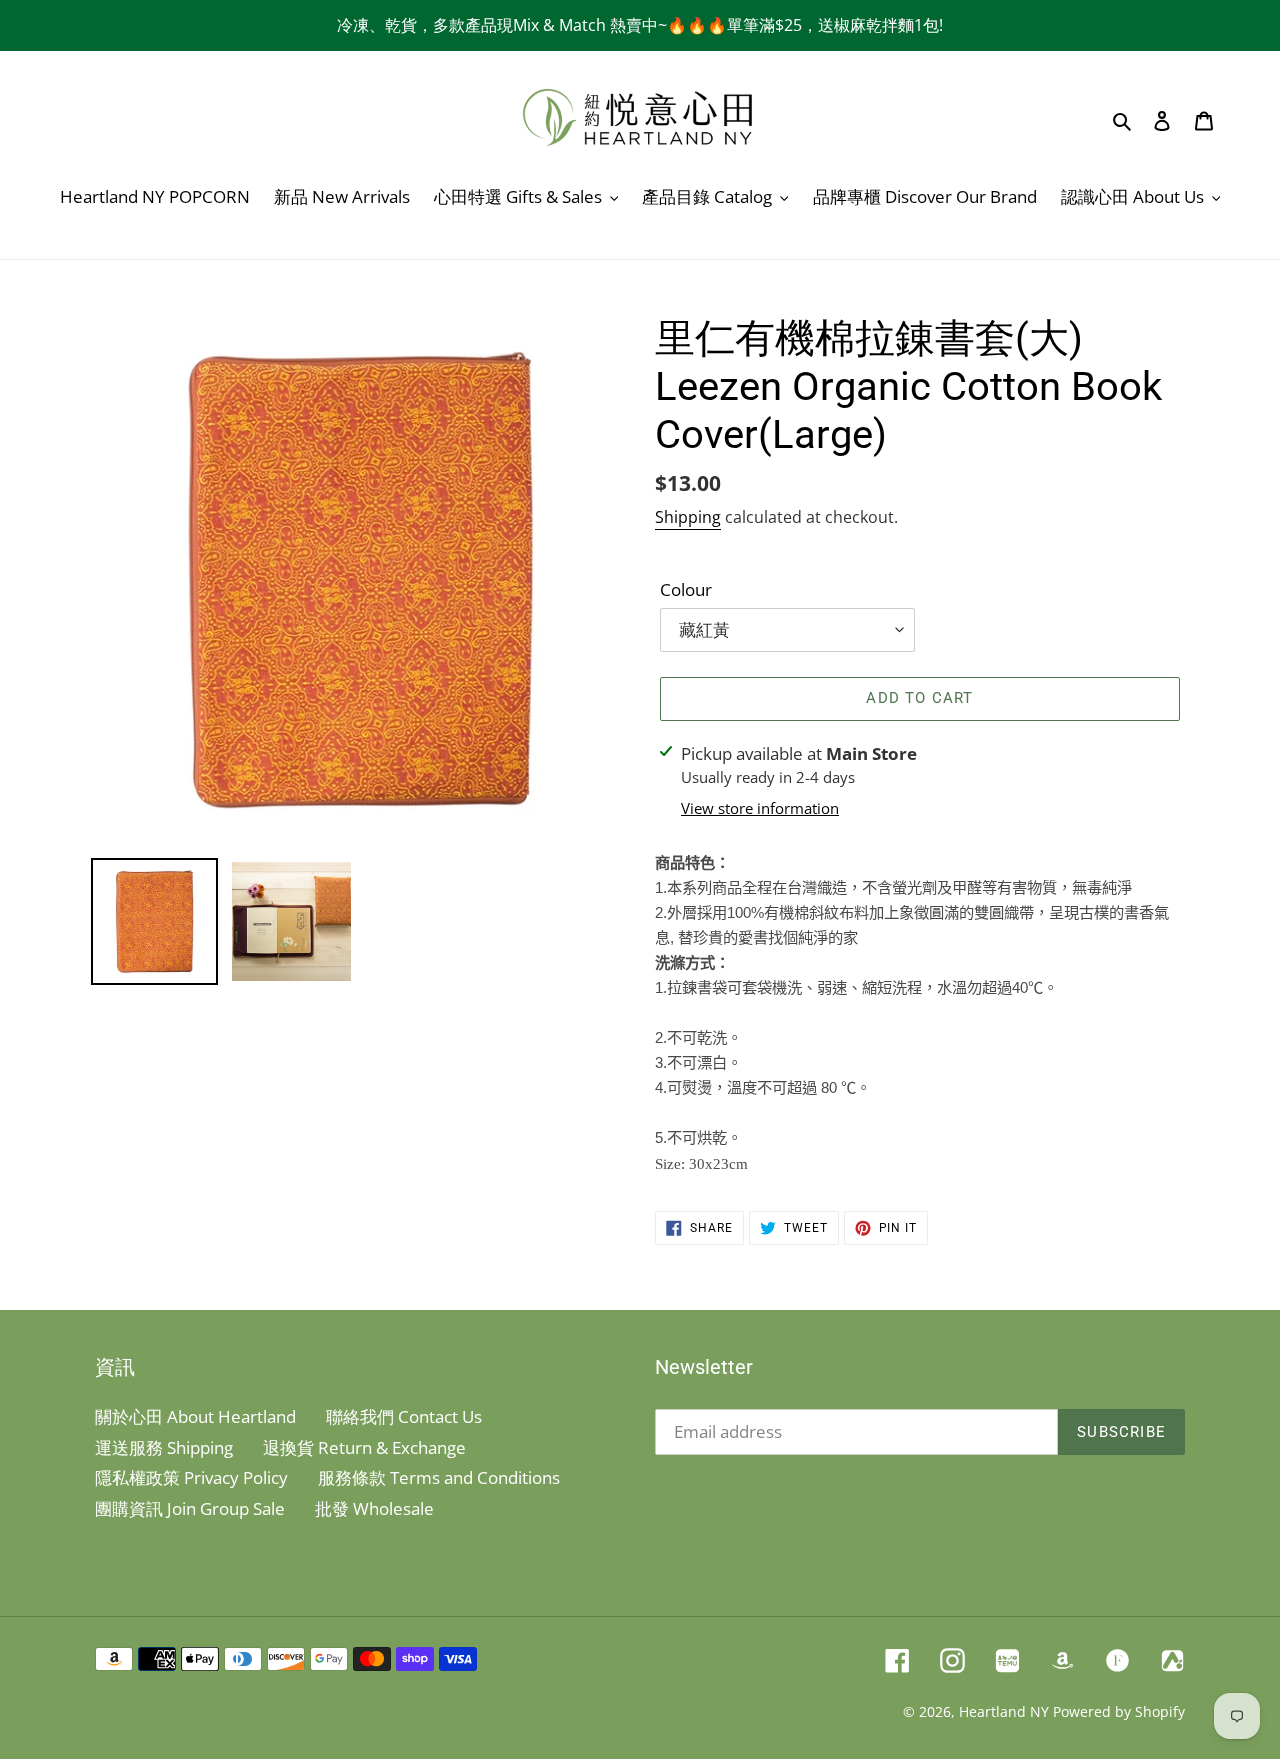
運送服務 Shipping (164, 1447)
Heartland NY (1004, 1711)
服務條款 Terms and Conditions (439, 1477)
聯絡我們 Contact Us (404, 1416)
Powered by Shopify (1119, 1711)
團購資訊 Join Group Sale (190, 1508)
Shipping (688, 517)
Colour (686, 589)
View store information (760, 808)
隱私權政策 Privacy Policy (191, 1477)
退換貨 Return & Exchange (364, 1447)
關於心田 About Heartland (195, 1416)
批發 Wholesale (374, 1508)
